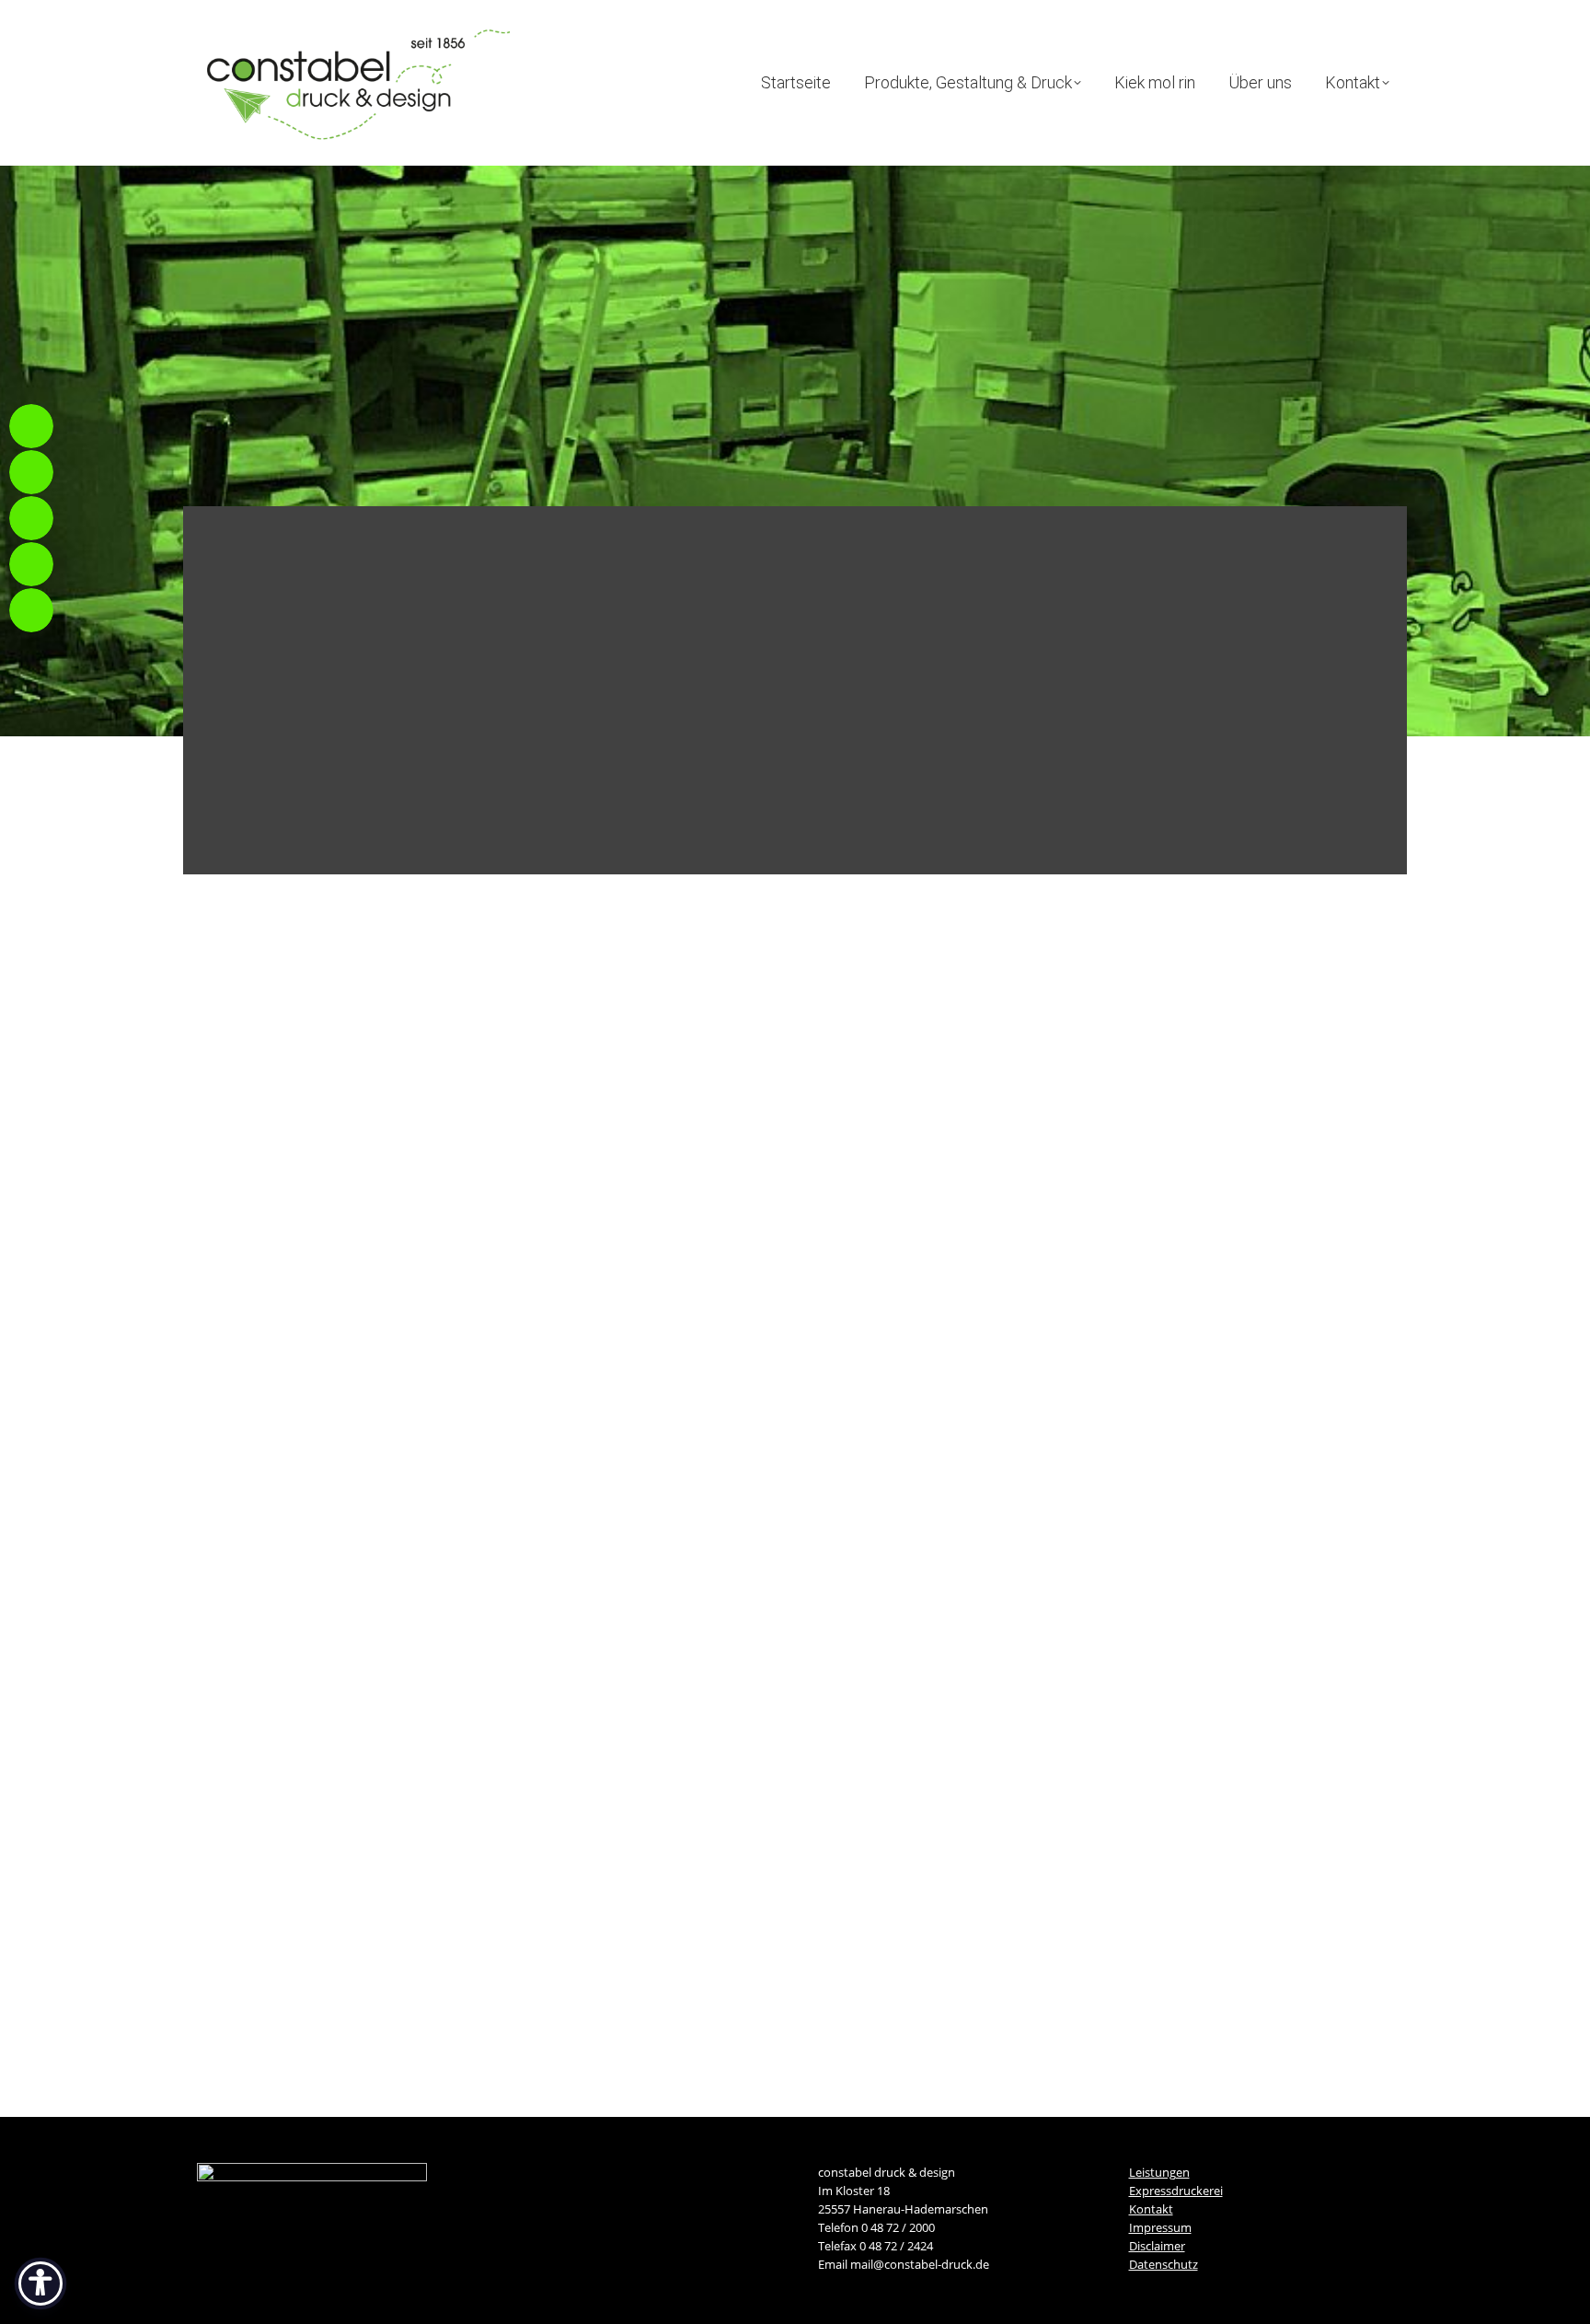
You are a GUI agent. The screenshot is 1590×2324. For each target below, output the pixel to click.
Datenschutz (1164, 2264)
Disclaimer (1157, 2246)
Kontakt (1151, 2209)
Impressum (1160, 2227)
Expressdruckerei (1176, 2191)
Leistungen (1159, 2172)
